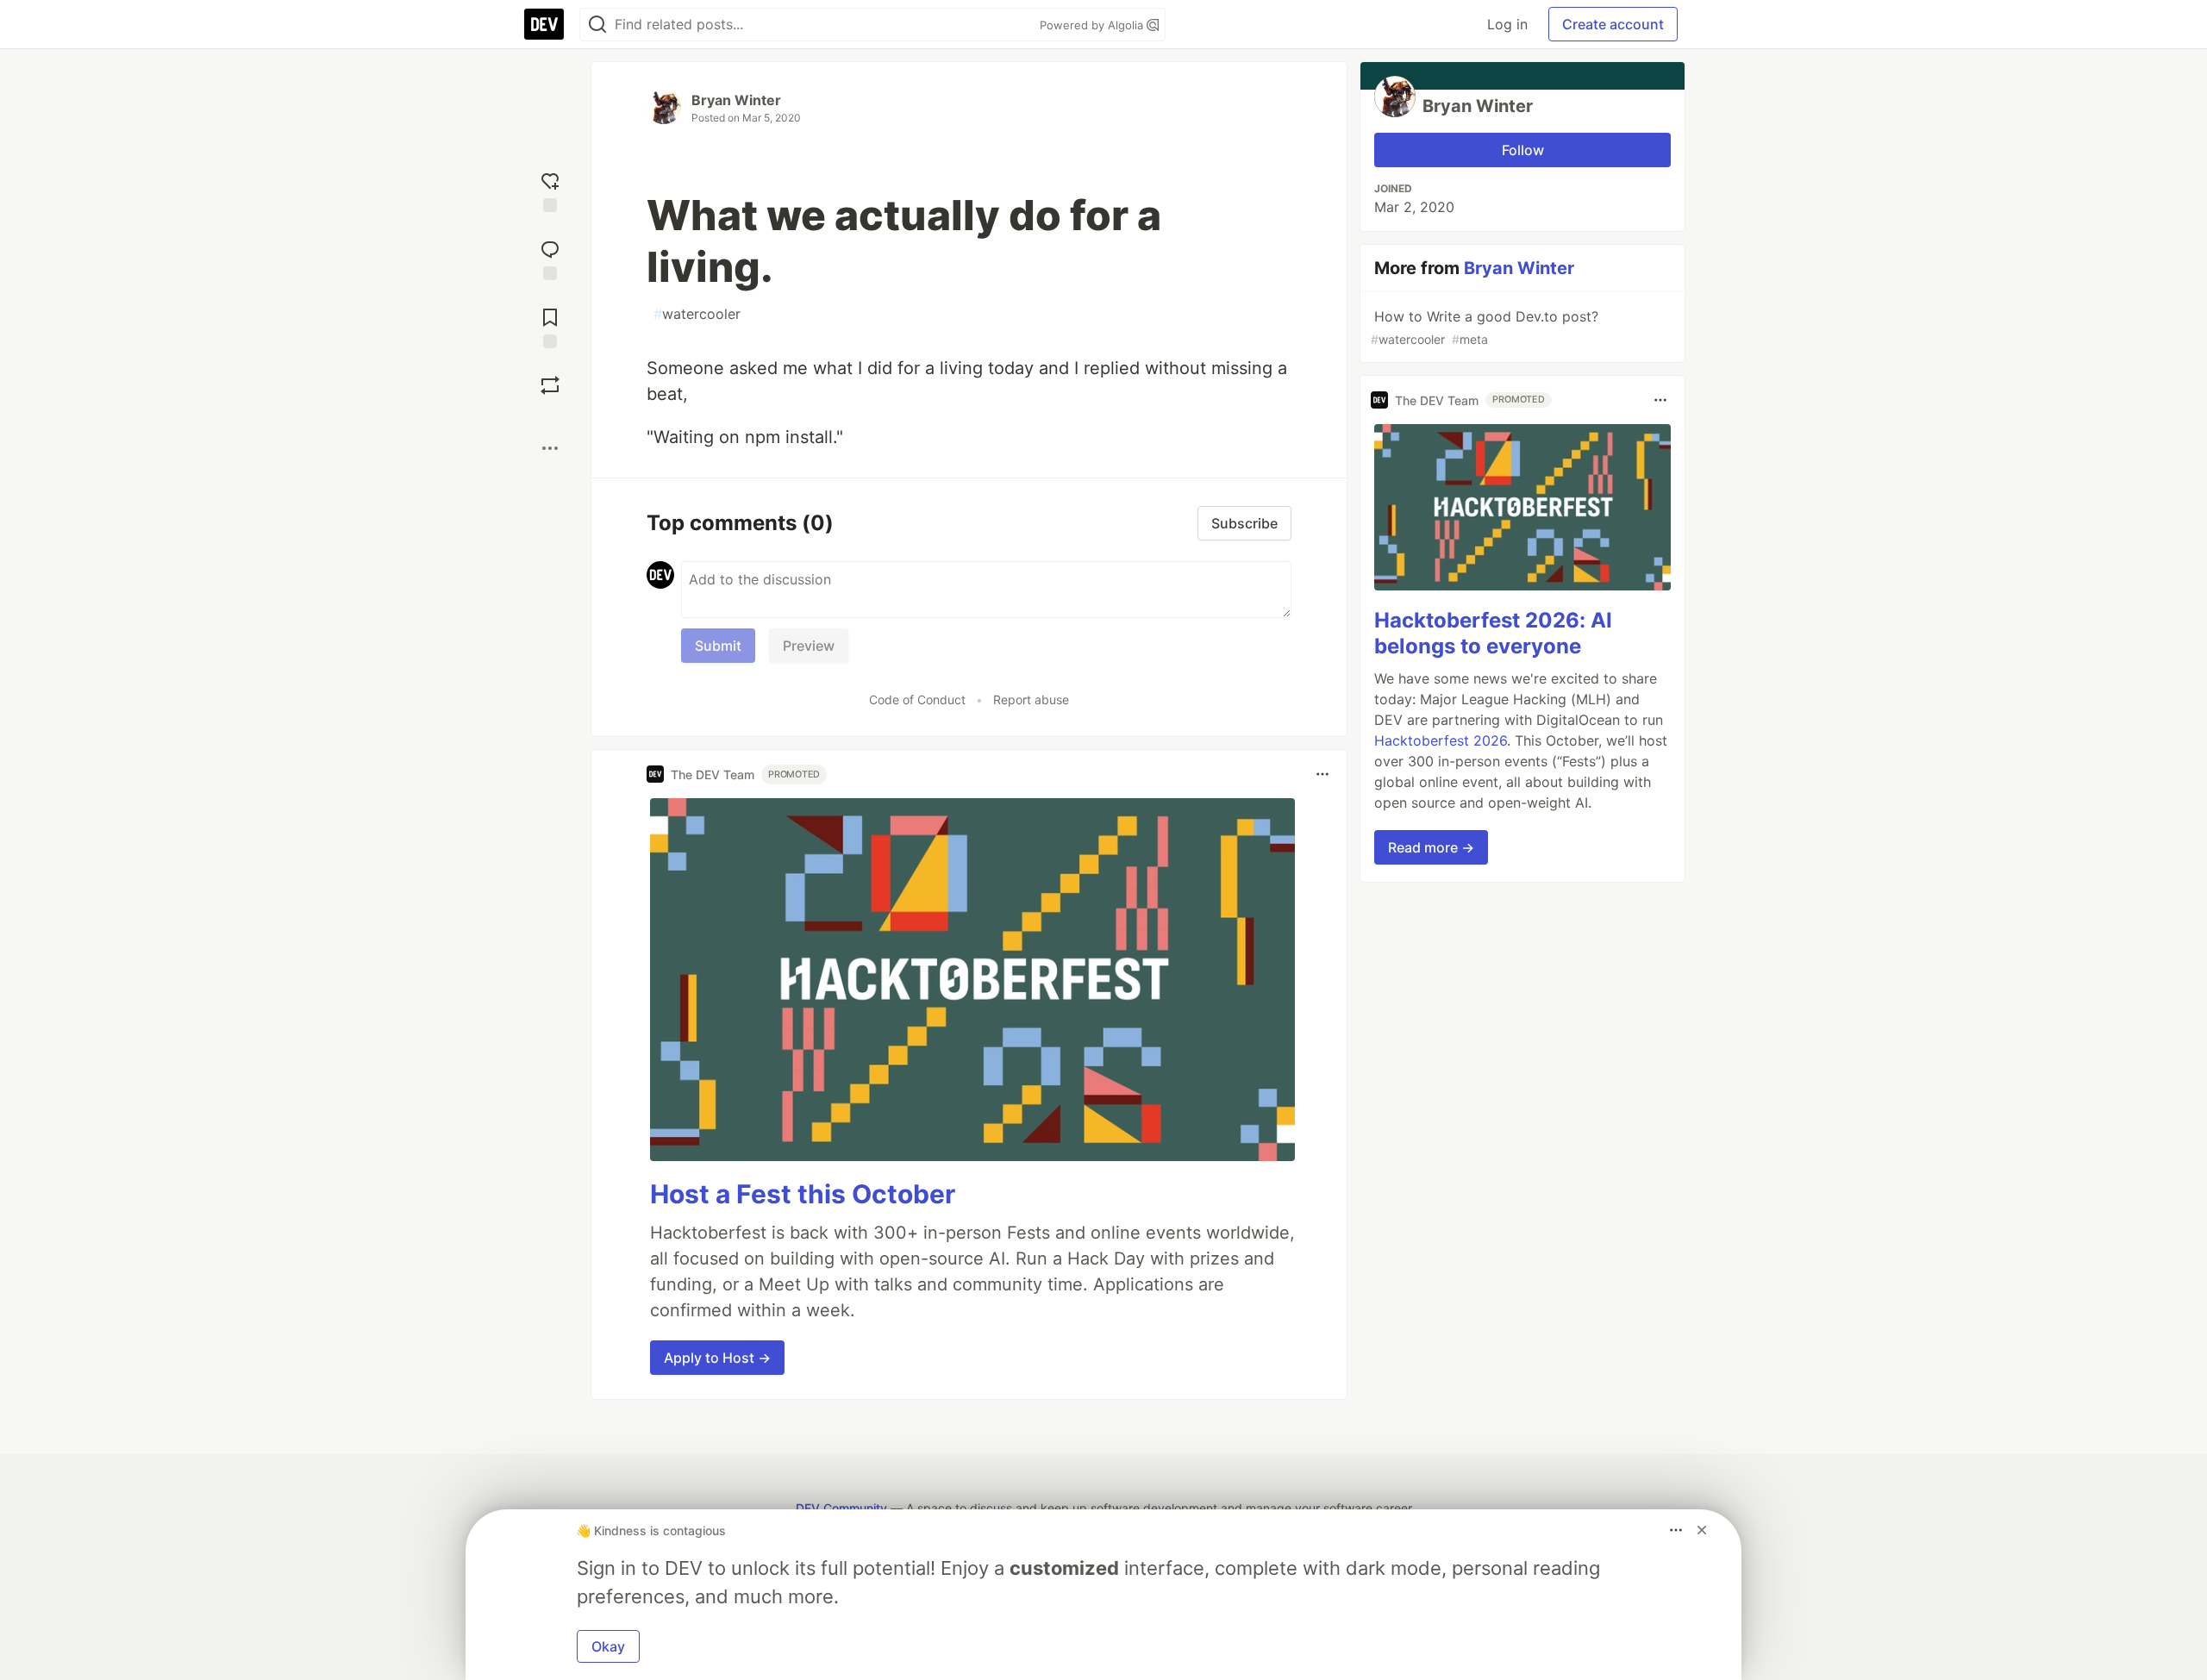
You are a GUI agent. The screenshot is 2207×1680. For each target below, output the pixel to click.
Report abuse (1031, 699)
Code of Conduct (917, 699)
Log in (1507, 24)
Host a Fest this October (803, 1194)
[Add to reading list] (550, 326)
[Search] (597, 25)
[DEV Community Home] (544, 24)
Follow (1523, 150)
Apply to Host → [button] (717, 1358)
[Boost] (550, 385)
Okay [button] (608, 1646)
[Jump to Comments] (550, 258)
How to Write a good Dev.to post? (1485, 327)
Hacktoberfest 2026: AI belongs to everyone (1493, 633)
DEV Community (841, 1508)
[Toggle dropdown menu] (1322, 774)
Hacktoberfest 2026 (1441, 740)
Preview (809, 646)
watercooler (697, 314)
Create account (1613, 24)
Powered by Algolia (1093, 25)
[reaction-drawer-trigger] (550, 190)
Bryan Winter (736, 100)
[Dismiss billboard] (1702, 1530)
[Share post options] (550, 448)
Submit (718, 646)
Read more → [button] (1431, 847)
